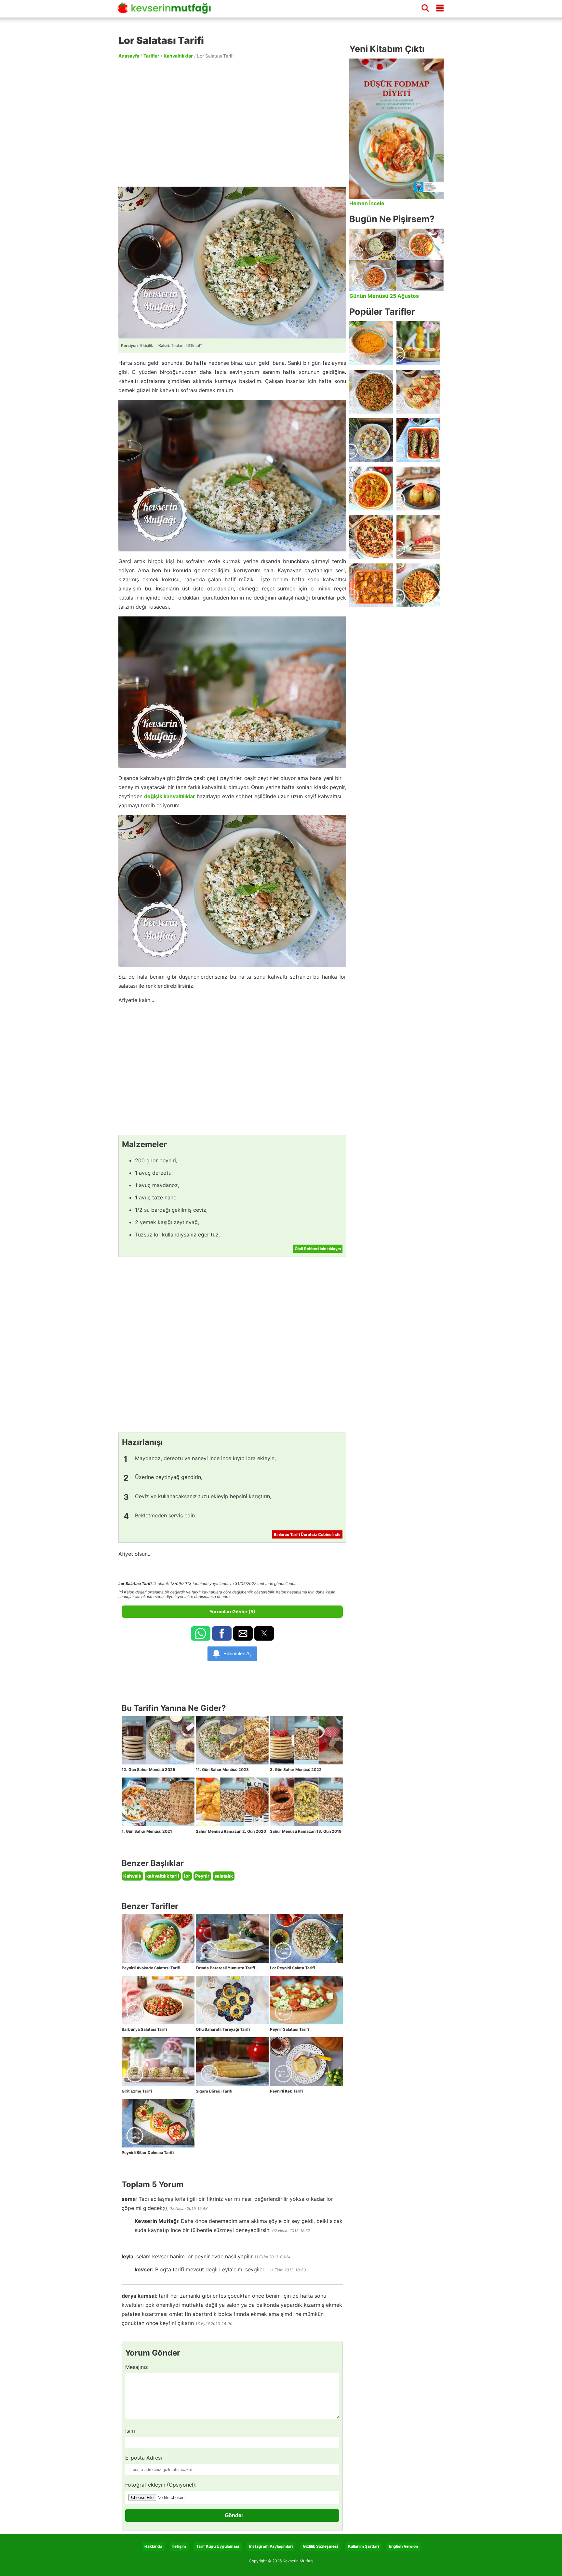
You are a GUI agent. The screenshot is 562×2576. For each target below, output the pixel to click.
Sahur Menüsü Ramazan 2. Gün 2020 (231, 1831)
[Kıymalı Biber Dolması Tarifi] (418, 489)
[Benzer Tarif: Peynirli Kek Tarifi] (306, 2062)
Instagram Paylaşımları (271, 2546)
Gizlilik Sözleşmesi (320, 2546)
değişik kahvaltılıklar (170, 796)
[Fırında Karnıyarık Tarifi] (418, 440)
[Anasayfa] (167, 11)
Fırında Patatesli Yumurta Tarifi (225, 1968)
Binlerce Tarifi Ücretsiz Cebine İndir (307, 1534)
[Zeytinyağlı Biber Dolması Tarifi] (418, 343)
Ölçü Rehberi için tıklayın (318, 1249)
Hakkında (153, 2546)
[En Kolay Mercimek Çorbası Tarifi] (371, 343)
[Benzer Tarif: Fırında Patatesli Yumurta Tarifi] (232, 1938)
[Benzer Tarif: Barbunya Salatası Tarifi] (158, 2000)
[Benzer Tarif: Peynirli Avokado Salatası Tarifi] (158, 1938)
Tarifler (151, 56)
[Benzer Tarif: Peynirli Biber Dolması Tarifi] (158, 2123)
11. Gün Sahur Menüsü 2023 (222, 1770)
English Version (403, 2546)
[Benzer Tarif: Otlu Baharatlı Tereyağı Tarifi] (232, 2000)
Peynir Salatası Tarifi (289, 2029)
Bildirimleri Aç (238, 1653)
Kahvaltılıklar (178, 56)
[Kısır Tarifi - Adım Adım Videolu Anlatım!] (371, 392)
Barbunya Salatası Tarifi (144, 2029)
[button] (201, 1633)
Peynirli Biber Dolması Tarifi (148, 2153)
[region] (232, 122)
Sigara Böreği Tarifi (214, 2091)
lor (187, 1876)
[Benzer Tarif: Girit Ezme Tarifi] (158, 2062)
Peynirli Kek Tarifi (286, 2091)
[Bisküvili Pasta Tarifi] (418, 537)
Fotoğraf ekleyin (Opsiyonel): (161, 2485)
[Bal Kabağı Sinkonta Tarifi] (371, 585)
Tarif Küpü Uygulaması (218, 2546)
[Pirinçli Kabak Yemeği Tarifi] (371, 489)
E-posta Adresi (144, 2458)
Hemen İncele (367, 203)
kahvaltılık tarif (163, 1876)
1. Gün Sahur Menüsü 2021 (147, 1831)
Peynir (202, 1876)
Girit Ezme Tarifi (137, 2091)
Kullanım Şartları (363, 2546)
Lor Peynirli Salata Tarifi (292, 1968)
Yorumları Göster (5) (232, 1612)
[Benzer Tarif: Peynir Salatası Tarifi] (306, 2000)
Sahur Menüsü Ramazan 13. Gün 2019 (306, 1831)
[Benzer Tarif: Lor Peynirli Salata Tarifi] (306, 1938)
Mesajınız (137, 2367)
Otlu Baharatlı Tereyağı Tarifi (223, 2029)
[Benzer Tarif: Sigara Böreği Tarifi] (232, 2062)
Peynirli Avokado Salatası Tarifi (151, 1968)
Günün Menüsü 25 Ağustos (384, 296)
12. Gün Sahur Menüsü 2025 (148, 1770)
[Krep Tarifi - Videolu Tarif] (418, 392)
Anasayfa (129, 56)
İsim (130, 2431)
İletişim (179, 2546)
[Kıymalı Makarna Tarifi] (418, 585)
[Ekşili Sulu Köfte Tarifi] (371, 440)
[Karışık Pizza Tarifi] (371, 537)
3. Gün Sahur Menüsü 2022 (296, 1770)
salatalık (224, 1876)
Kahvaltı (132, 1876)
